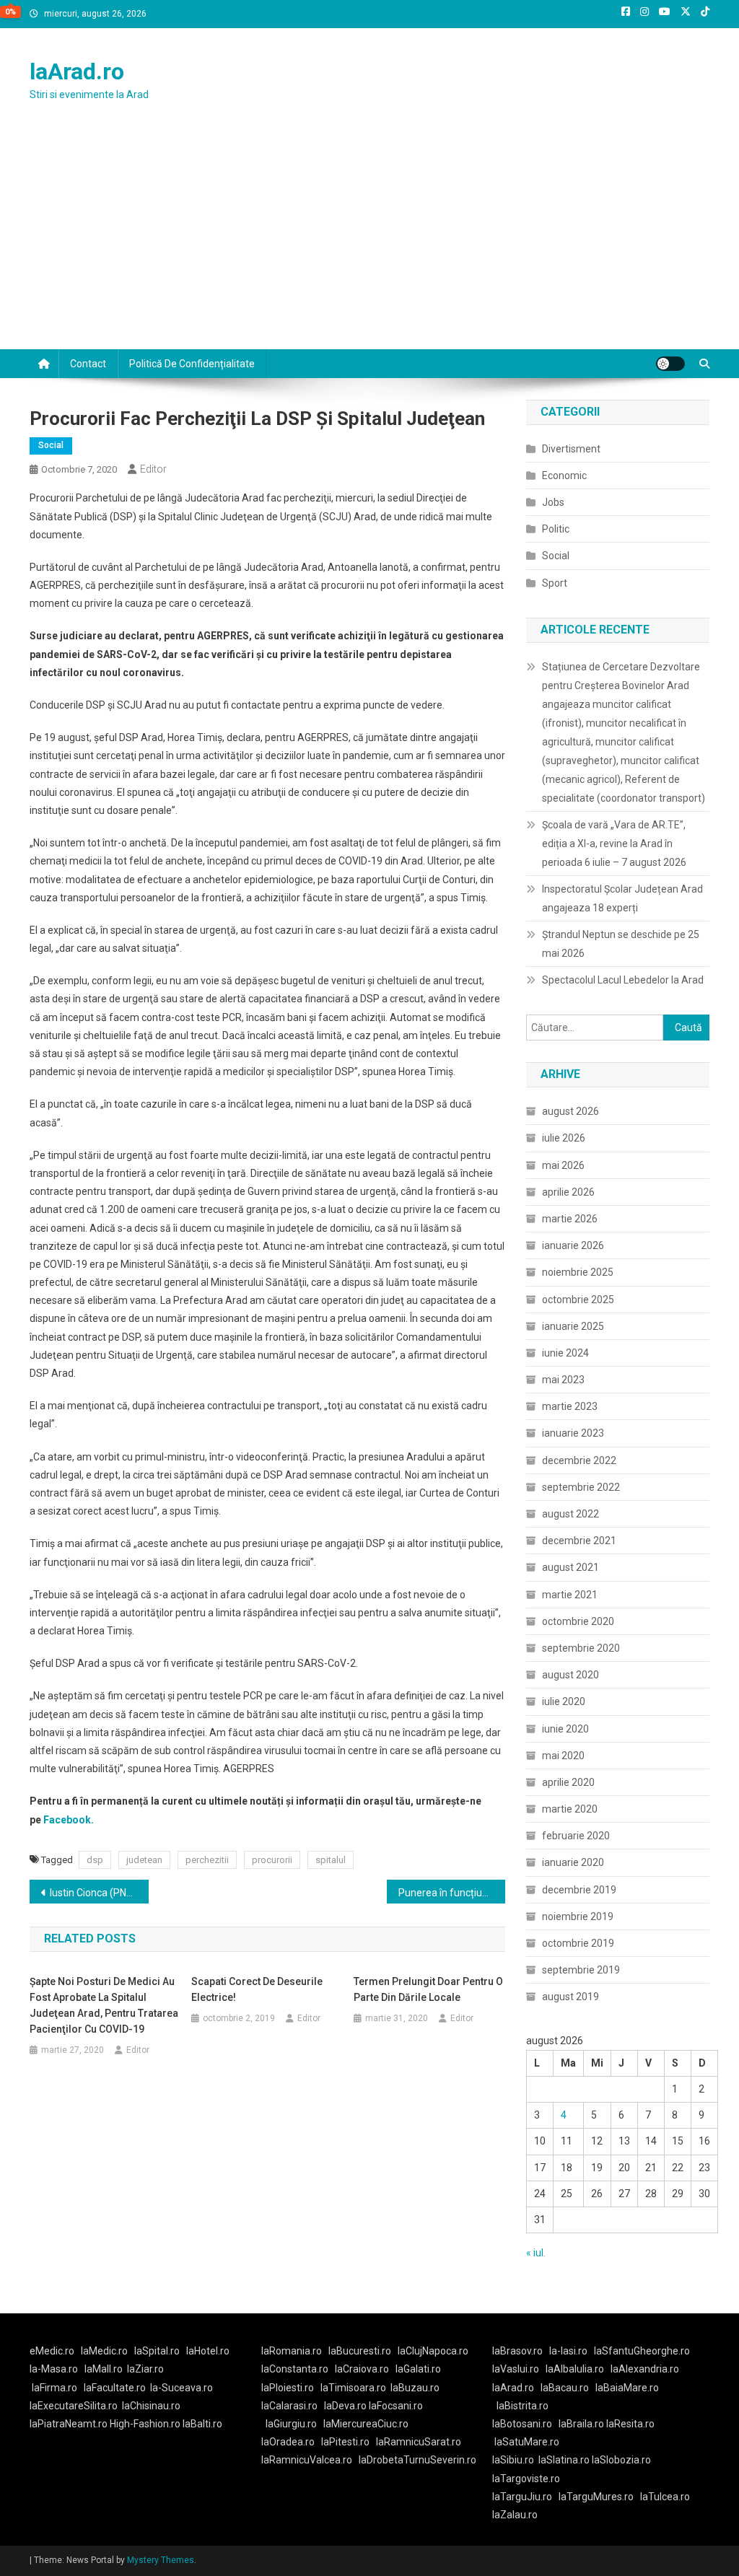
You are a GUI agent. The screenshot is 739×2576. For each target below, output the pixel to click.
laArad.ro (77, 71)
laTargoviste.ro (526, 2479)
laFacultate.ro (115, 2388)
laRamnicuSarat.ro (419, 2442)
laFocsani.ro (396, 2406)
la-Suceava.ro (182, 2388)
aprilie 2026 (568, 1192)
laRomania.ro (292, 2351)
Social (51, 445)
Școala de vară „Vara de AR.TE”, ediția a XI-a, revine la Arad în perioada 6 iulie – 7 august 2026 (614, 844)
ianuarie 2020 (573, 1862)
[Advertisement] (369, 241)
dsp (95, 1860)
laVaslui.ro (519, 2369)
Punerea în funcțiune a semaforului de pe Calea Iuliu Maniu (452, 1893)
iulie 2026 (564, 1138)
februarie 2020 (576, 1836)
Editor (153, 469)
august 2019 (570, 1997)
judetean (144, 1860)
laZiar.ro (145, 2369)
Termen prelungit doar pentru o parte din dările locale (428, 1989)
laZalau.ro (515, 2515)
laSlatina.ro (564, 2460)
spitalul (331, 1860)
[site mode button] (670, 364)
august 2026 (570, 1111)
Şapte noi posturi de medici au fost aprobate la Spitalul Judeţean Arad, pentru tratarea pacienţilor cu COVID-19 (104, 2005)
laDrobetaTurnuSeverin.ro (417, 2460)
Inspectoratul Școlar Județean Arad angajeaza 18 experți (622, 898)
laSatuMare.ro (527, 2442)
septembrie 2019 (581, 1970)
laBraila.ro (581, 2424)
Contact (88, 364)
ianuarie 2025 (573, 1326)
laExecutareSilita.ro (74, 2406)
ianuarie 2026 (573, 1245)
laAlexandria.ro (645, 2369)
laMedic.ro (105, 2351)
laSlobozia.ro (621, 2460)
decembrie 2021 (579, 1541)
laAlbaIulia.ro (575, 2369)
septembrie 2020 (581, 1648)
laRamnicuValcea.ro (307, 2460)
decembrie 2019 (579, 1890)
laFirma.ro (54, 2388)
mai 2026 (563, 1165)
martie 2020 (570, 1809)
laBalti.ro (202, 2424)
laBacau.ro (565, 2388)
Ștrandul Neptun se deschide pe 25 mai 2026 (621, 944)
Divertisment (571, 449)
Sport (555, 583)
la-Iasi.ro (568, 2351)
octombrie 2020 (578, 1621)
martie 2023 (570, 1406)
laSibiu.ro (513, 2460)
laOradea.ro (288, 2442)
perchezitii (207, 1860)
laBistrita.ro (522, 2406)
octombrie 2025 (578, 1300)
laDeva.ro (345, 2406)
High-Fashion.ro (145, 2424)
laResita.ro (630, 2424)
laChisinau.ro (151, 2406)
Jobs (553, 502)
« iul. (536, 2253)
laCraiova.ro (362, 2369)
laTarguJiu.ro (525, 2497)
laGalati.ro (418, 2369)
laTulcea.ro (665, 2497)
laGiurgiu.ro (294, 2424)
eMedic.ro (52, 2351)
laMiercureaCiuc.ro (366, 2424)
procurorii (272, 1860)
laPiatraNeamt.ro (69, 2424)
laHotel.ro (208, 2351)
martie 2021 (570, 1595)
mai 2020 (563, 1756)
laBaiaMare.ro (627, 2388)
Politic (556, 529)
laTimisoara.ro (353, 2388)
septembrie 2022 (581, 1487)
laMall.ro (104, 2369)
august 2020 (570, 1675)
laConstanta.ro (295, 2369)
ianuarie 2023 (573, 1433)
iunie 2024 (565, 1353)
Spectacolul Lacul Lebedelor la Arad (623, 980)
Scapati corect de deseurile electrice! (257, 1989)
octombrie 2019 (578, 1943)
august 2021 (570, 1567)
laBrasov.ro (517, 2351)
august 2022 (570, 1514)
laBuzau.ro (415, 2388)
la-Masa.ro (54, 2369)
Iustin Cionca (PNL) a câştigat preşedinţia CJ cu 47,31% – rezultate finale (99, 1893)
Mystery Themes (161, 2560)
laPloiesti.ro (288, 2388)
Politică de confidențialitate (192, 364)
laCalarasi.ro (289, 2406)
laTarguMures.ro (596, 2497)
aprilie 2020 (568, 1782)
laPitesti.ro (345, 2442)
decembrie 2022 (579, 1460)
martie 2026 (570, 1219)
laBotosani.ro (522, 2424)
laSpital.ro (157, 2351)
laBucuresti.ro (360, 2351)
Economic (564, 476)
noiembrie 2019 (578, 1916)
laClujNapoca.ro (433, 2351)
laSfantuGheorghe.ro (642, 2351)
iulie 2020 (564, 1701)
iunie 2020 (565, 1729)
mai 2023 (563, 1380)
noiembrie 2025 (578, 1272)
